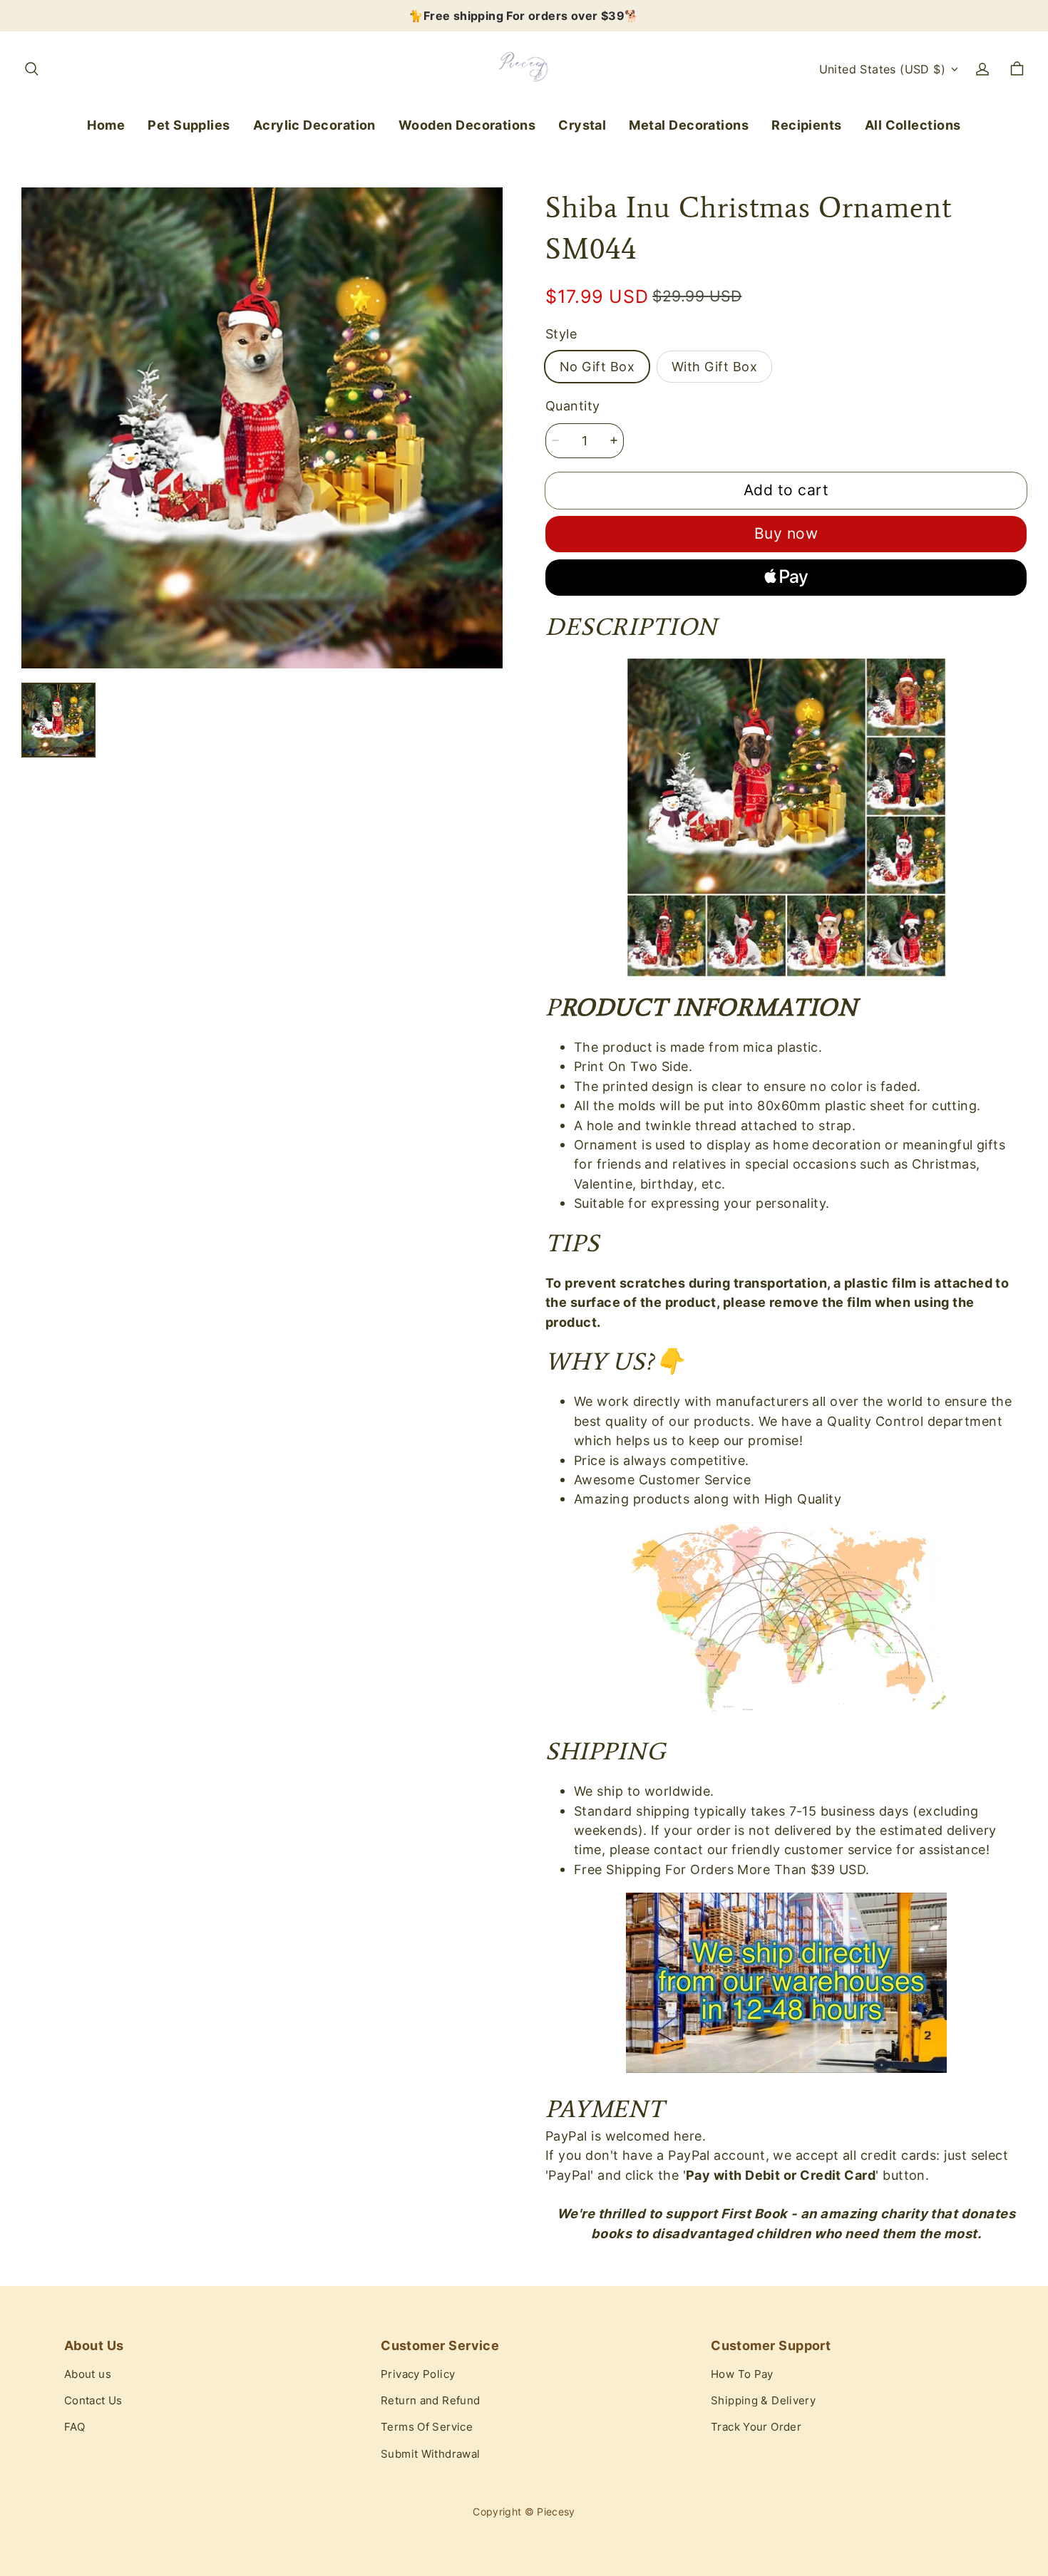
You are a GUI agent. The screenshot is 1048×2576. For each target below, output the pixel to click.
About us (88, 2374)
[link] (189, 126)
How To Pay (742, 2374)
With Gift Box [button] (714, 366)
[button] (31, 69)
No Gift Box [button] (597, 366)
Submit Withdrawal (430, 2454)
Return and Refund (430, 2401)
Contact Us (93, 2401)
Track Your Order (756, 2427)
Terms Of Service (427, 2427)
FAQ (75, 2427)
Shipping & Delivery (763, 2401)
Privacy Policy (418, 2374)
